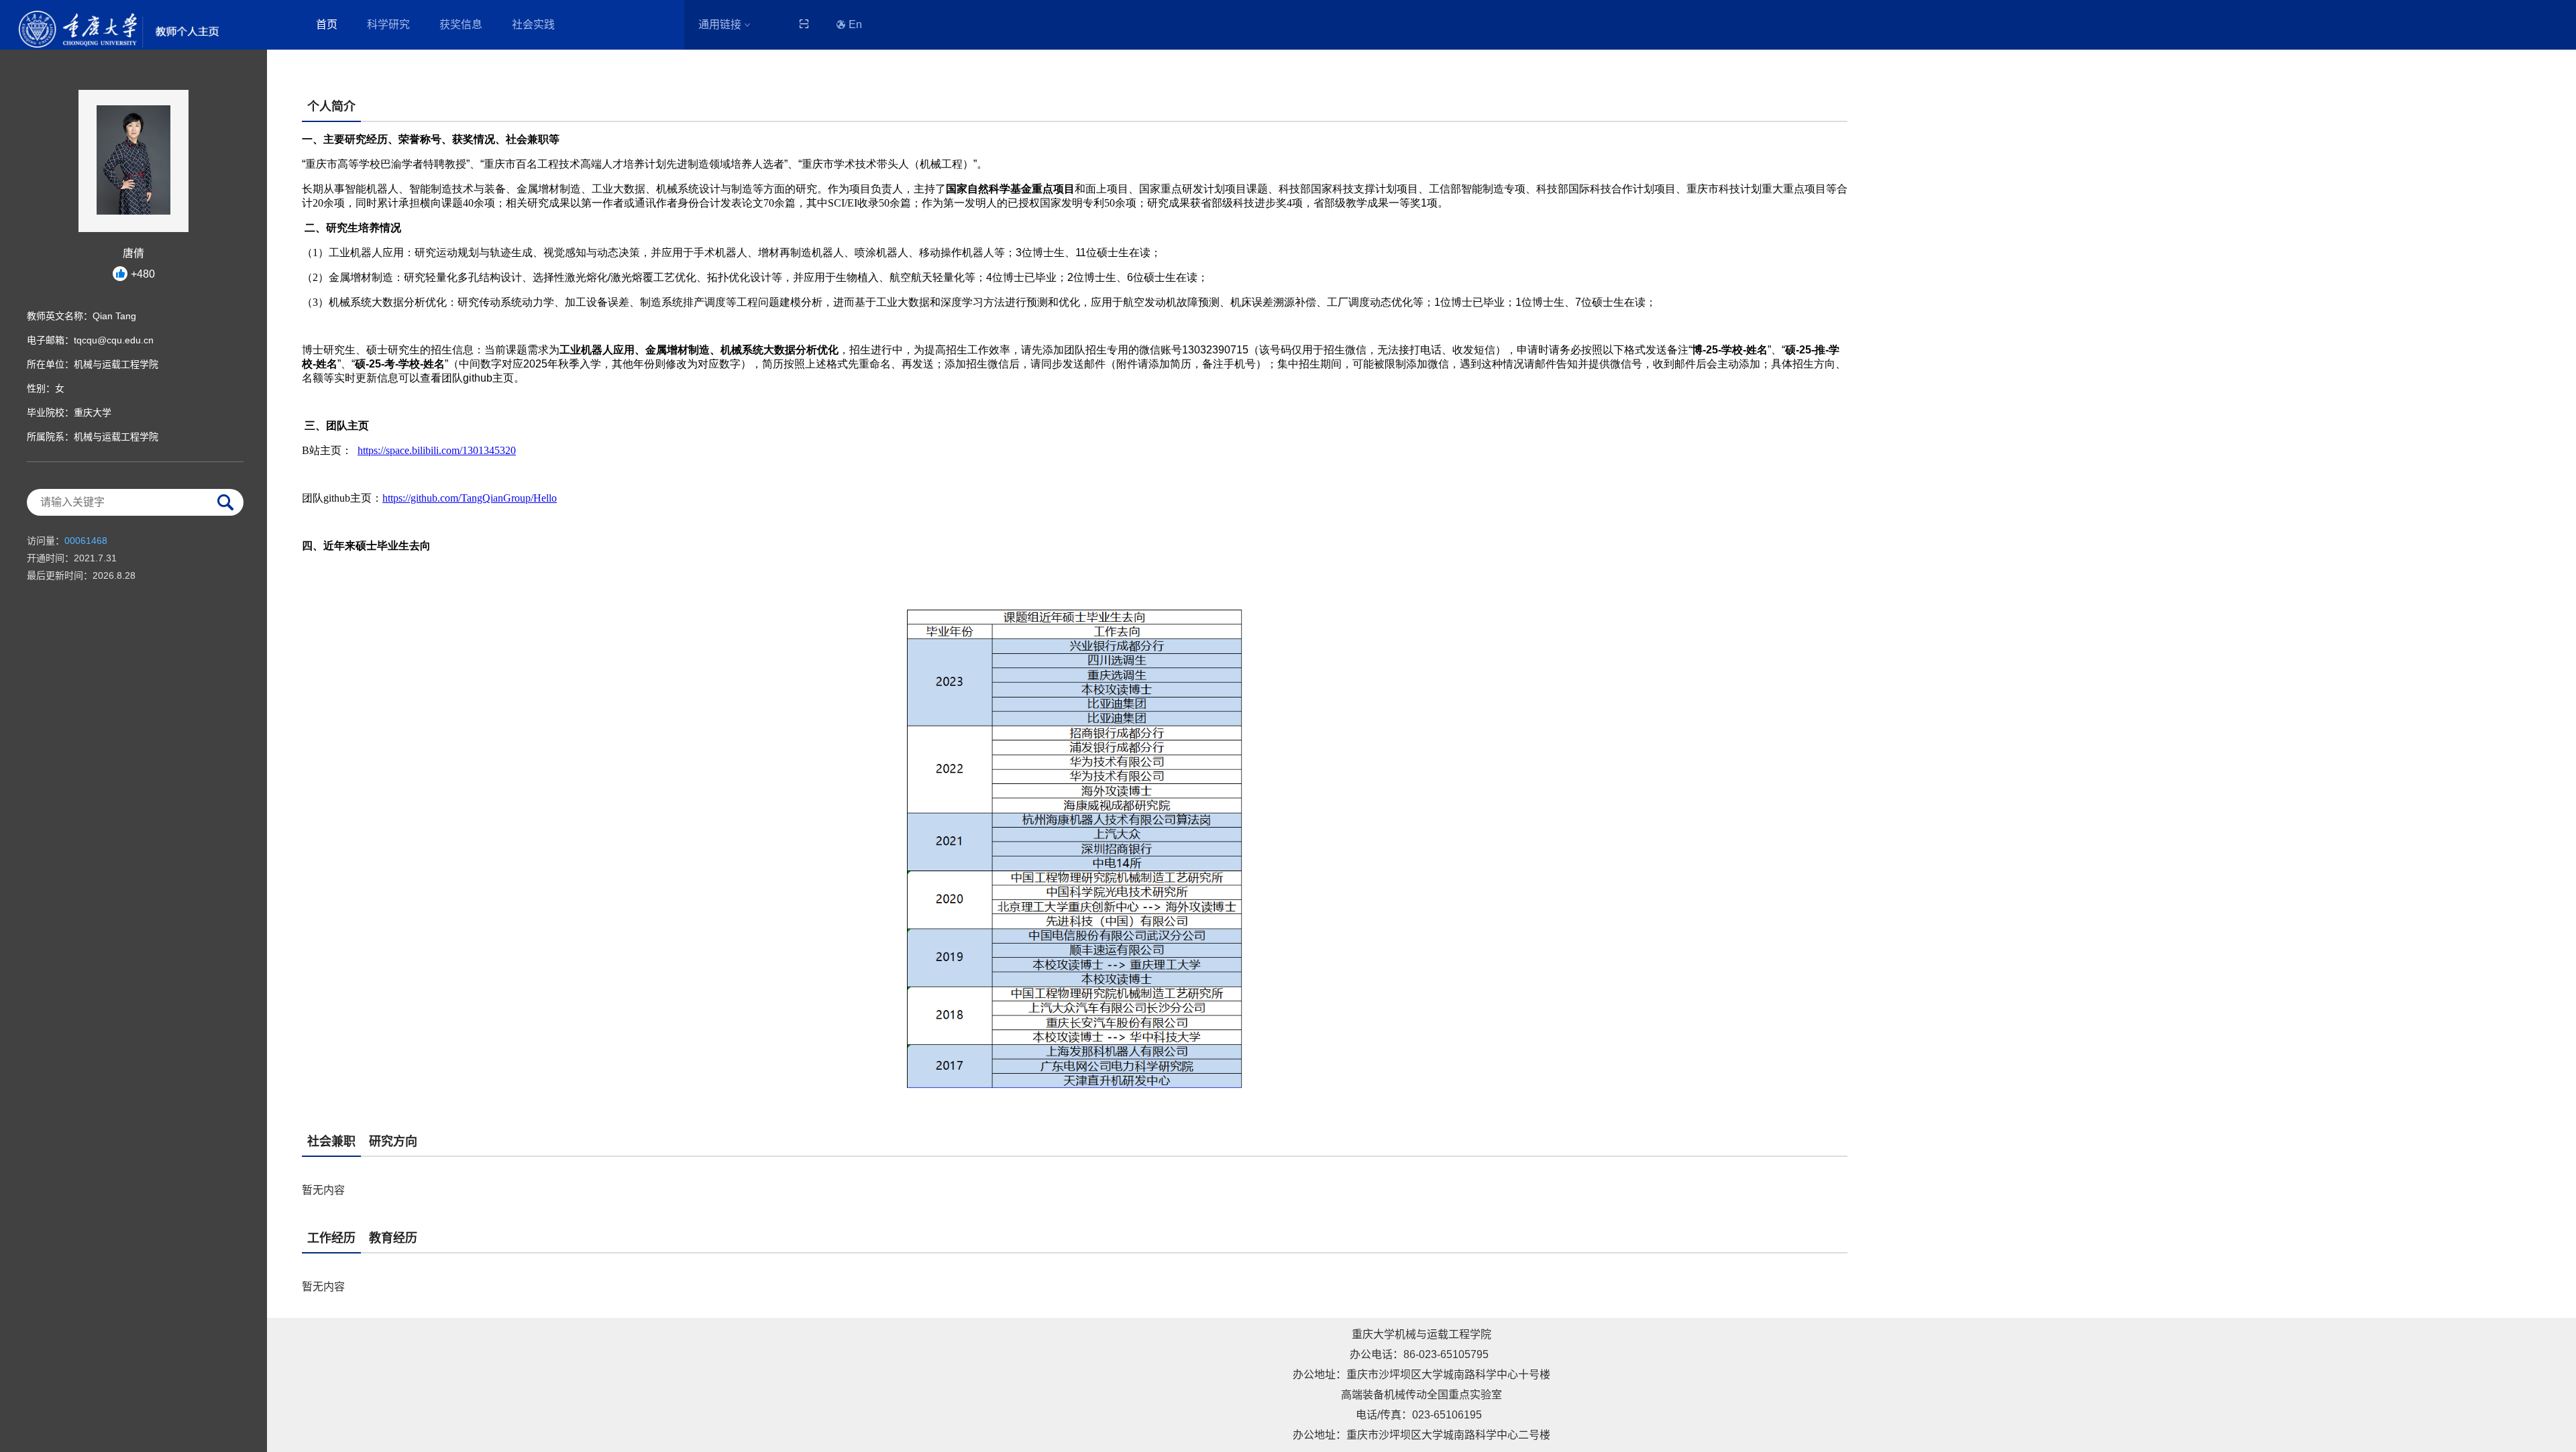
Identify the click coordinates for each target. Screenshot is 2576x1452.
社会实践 (533, 24)
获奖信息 (461, 24)
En (855, 24)
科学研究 (388, 24)
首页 (327, 24)
